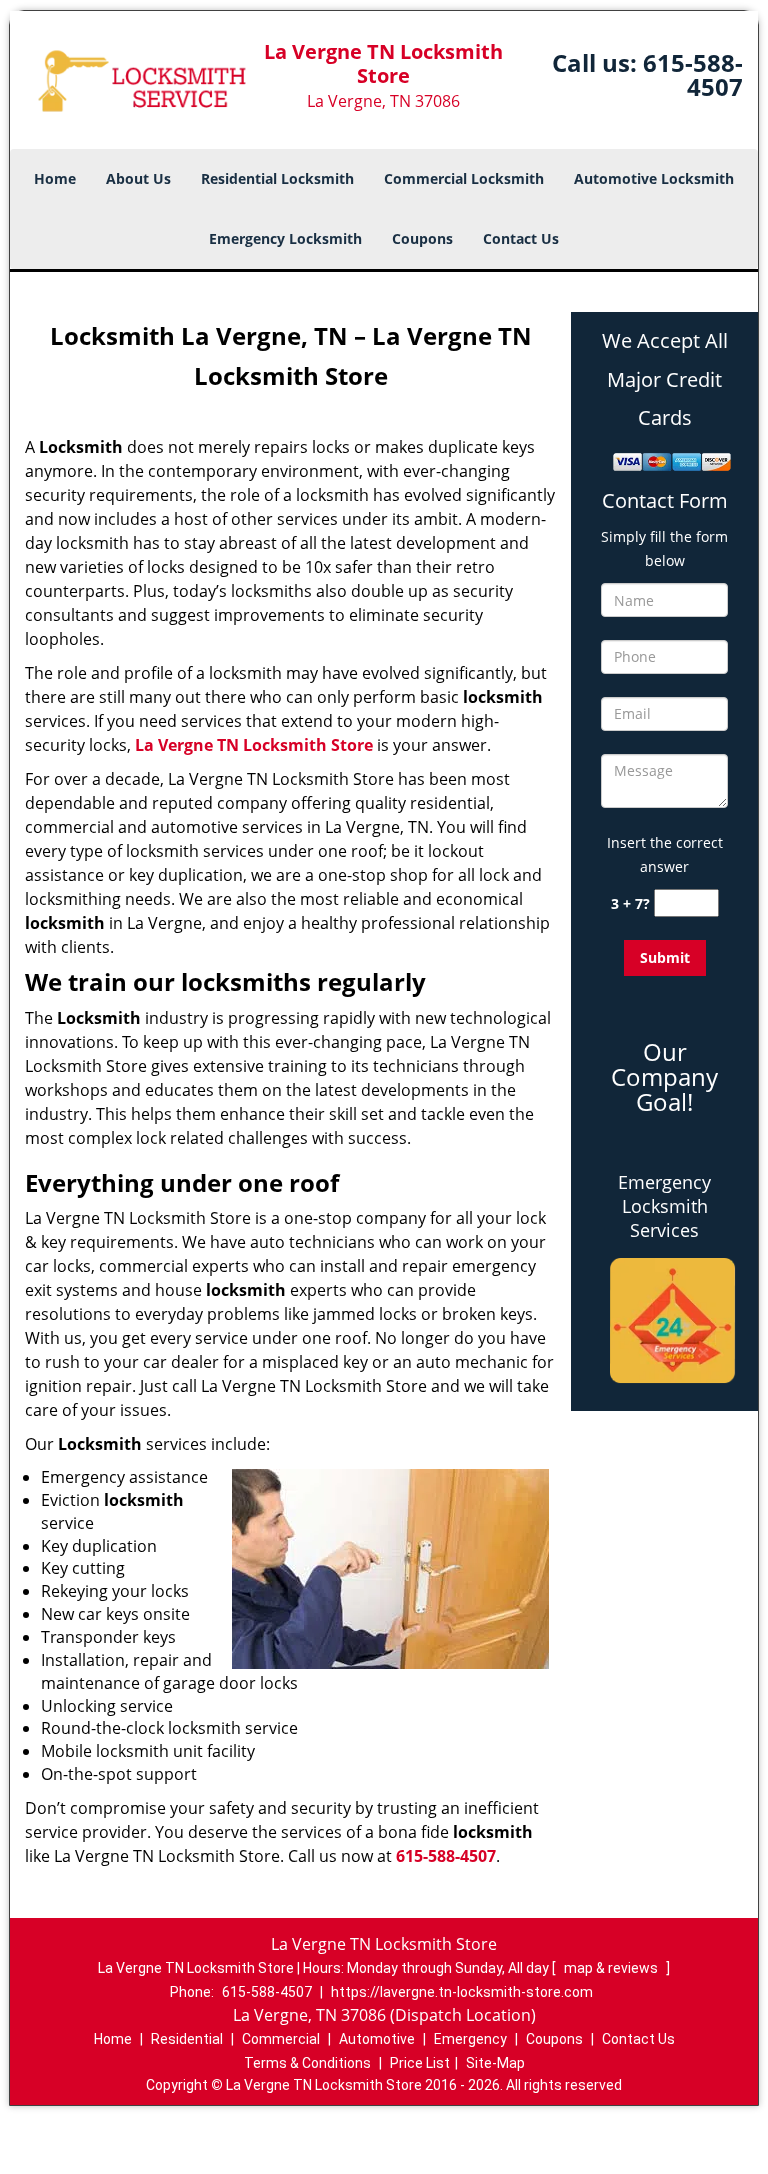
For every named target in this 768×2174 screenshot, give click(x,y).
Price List (420, 2063)
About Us (138, 178)
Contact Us (521, 238)
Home (55, 178)
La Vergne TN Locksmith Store (254, 745)
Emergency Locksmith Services (664, 1206)
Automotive (377, 2039)
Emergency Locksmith (285, 238)
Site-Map (495, 2063)
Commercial (281, 2039)
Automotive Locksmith (654, 178)
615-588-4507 (693, 74)
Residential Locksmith (277, 178)
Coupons (422, 238)
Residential (187, 2039)
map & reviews (612, 1968)
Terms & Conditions (307, 2063)
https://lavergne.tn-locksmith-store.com (462, 1992)
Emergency (470, 2039)
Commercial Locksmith (464, 178)
